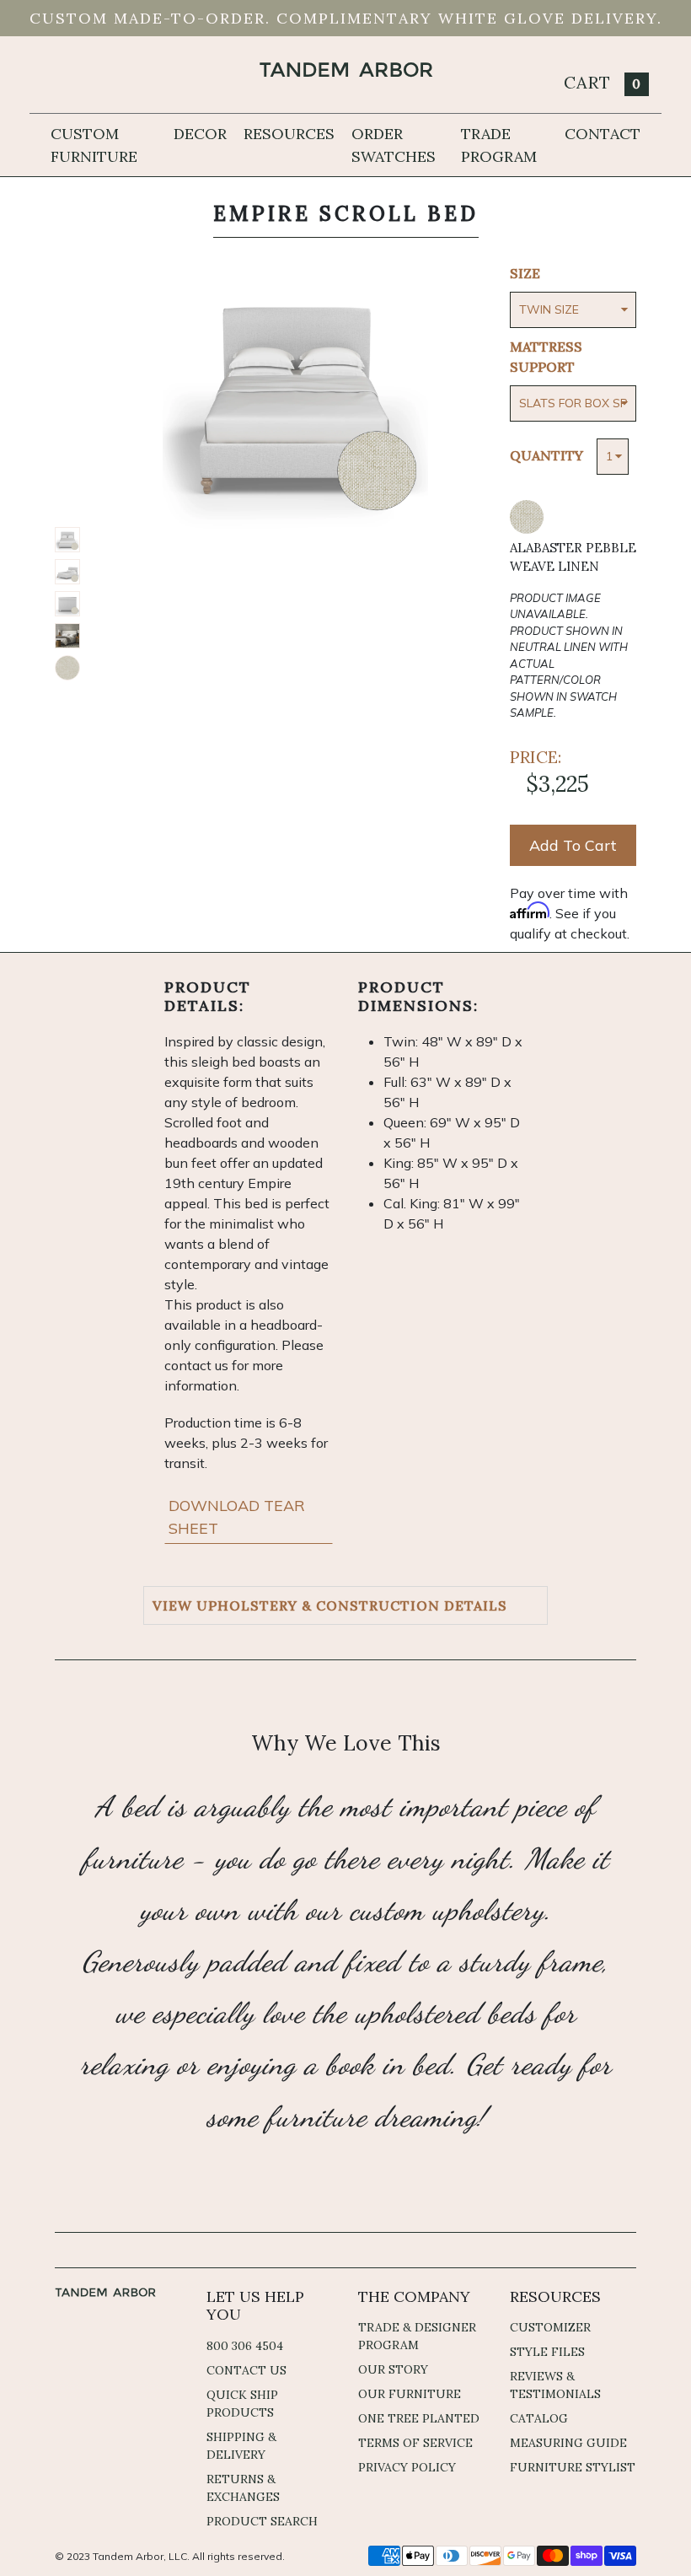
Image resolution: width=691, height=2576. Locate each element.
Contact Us (246, 2370)
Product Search (262, 2521)
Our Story (393, 2369)
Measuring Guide (568, 2443)
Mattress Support (546, 357)
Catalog (539, 2418)
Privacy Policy (407, 2467)
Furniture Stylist (573, 2467)
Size (525, 273)
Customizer (550, 2327)
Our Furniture (410, 2394)
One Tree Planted (419, 2418)
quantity (546, 455)
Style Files (547, 2352)
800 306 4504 (245, 2346)
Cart (603, 82)
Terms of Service (415, 2443)
